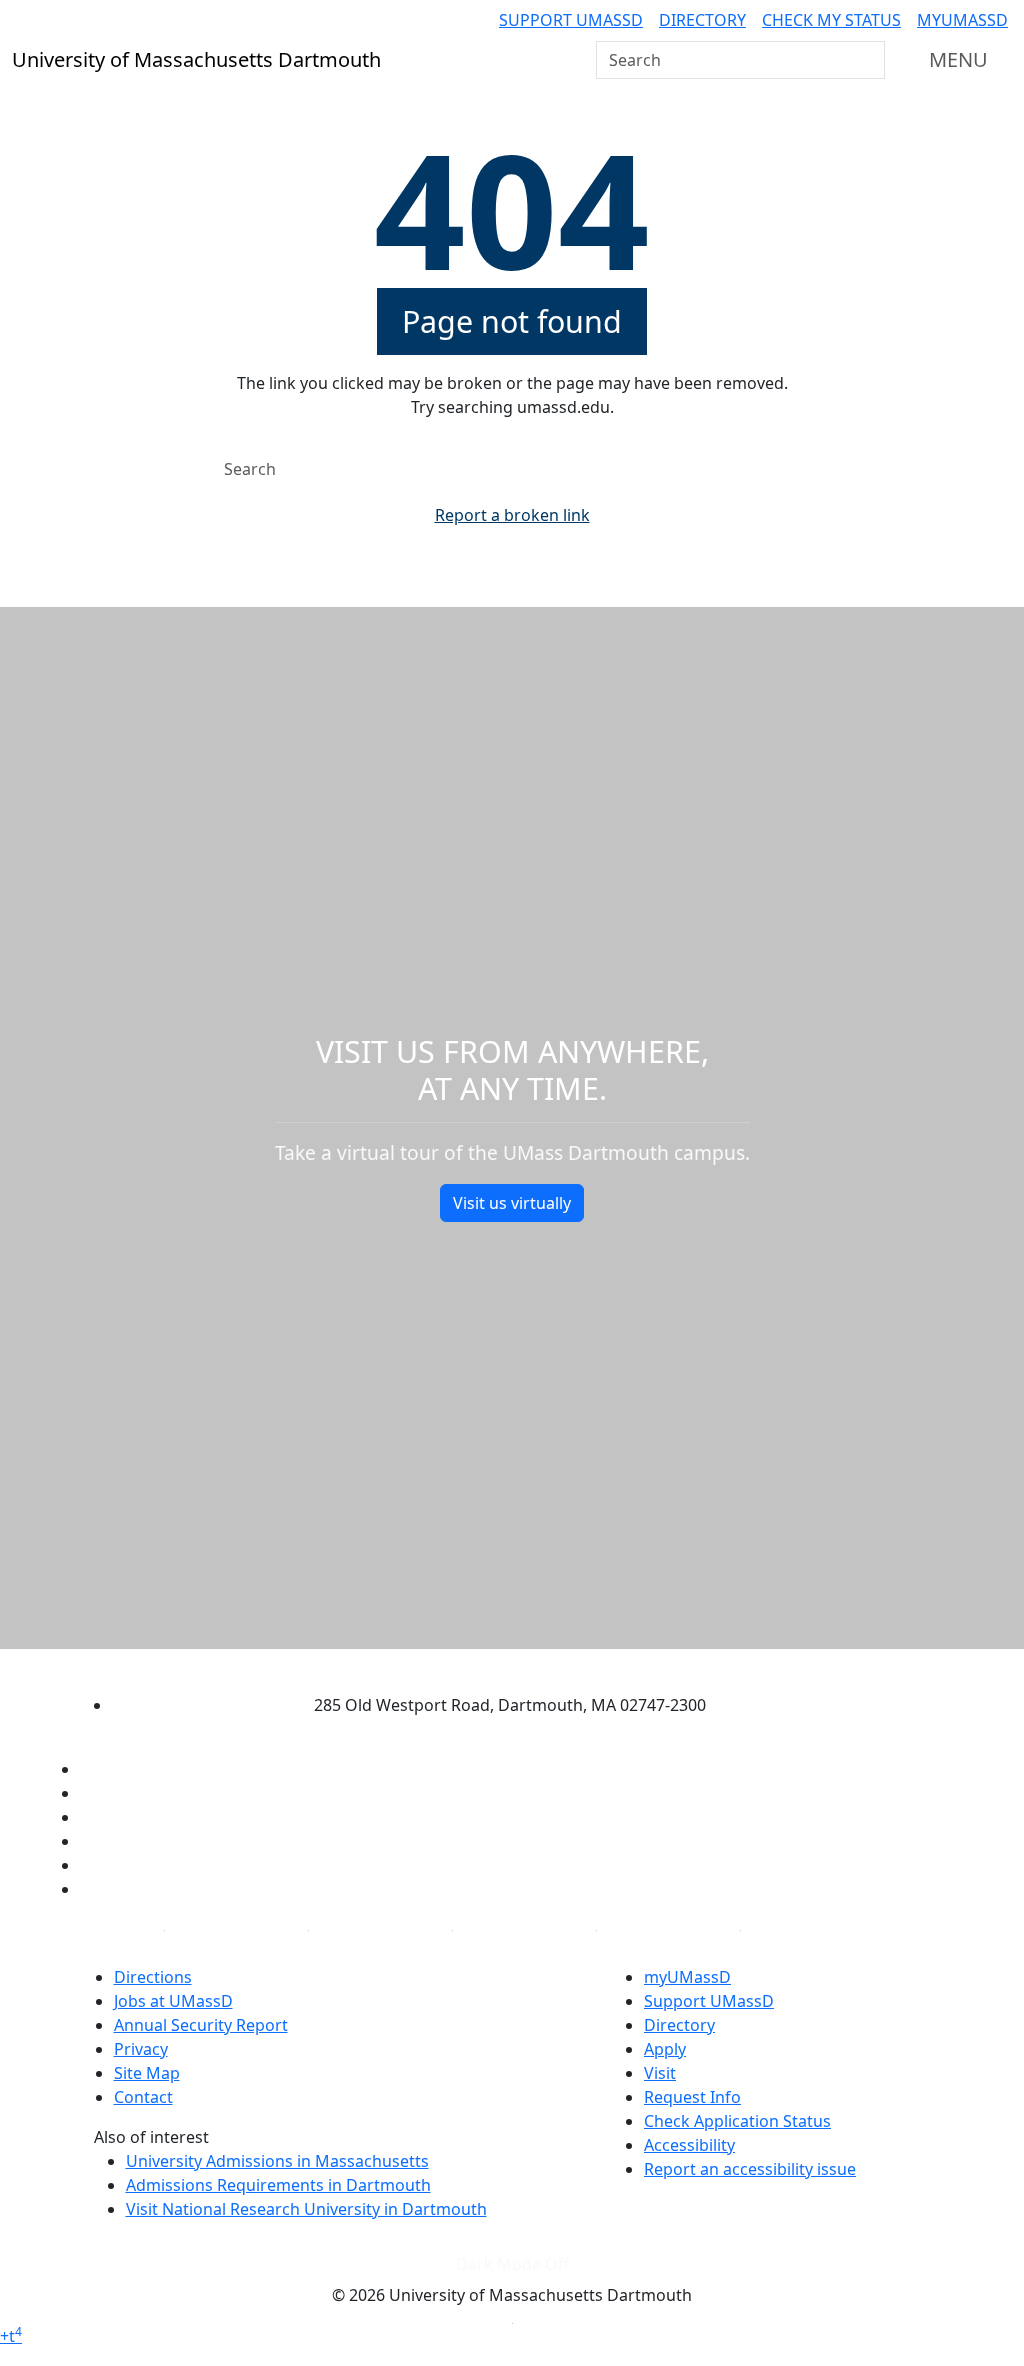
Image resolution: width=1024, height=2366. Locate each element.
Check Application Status (737, 2121)
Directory (702, 20)
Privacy (141, 2049)
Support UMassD (571, 20)
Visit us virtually (512, 1203)
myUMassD (962, 20)
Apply (665, 2049)
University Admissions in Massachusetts (277, 2161)
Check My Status (831, 20)
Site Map (147, 2073)
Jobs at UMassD (173, 2001)
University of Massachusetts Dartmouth (494, 1666)
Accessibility (689, 2145)
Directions (153, 1977)
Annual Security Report (201, 2025)
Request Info (692, 2097)
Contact (143, 2097)
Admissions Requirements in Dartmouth (278, 2185)
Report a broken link (512, 515)
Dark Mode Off (512, 2264)
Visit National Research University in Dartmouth (306, 2209)
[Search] (868, 60)
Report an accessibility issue (750, 2169)
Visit (660, 2073)
